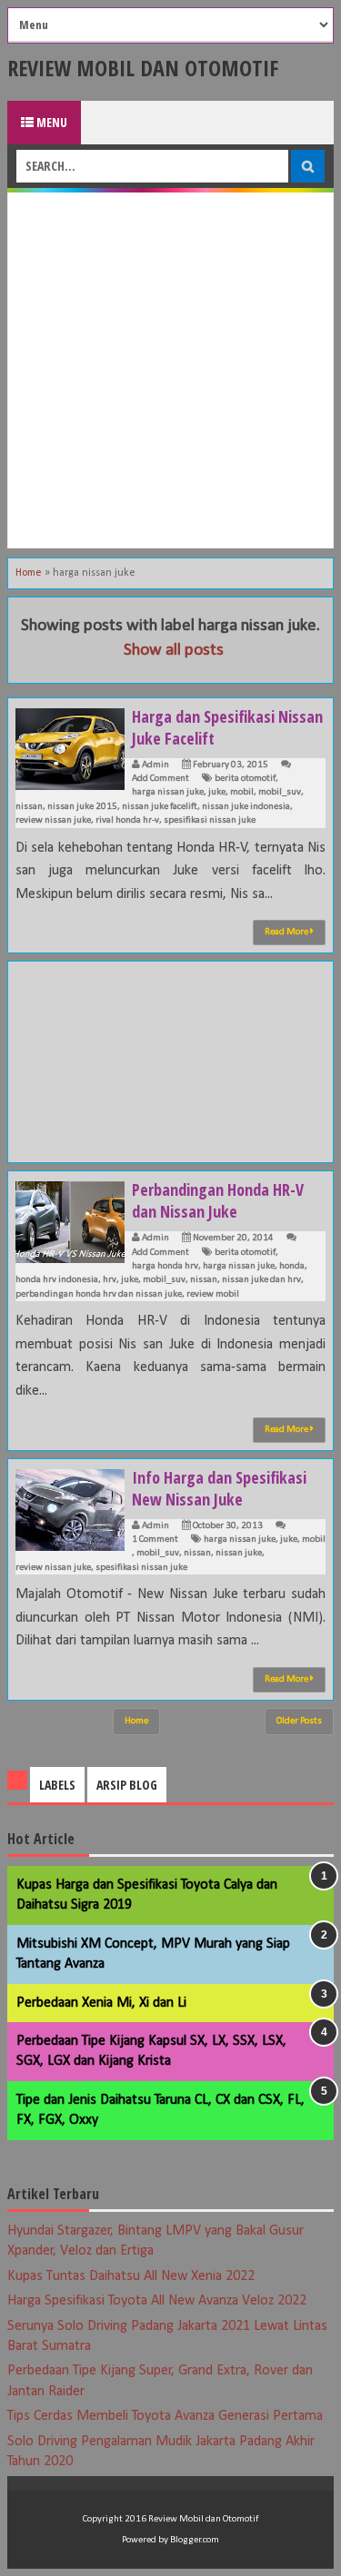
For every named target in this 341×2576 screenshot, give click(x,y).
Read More (287, 932)
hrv (110, 1280)
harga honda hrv (165, 1266)
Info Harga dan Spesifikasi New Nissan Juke (219, 1488)
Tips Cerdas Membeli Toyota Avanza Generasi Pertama (165, 2416)
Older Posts (299, 1721)
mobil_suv (280, 792)
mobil (242, 792)
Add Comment (160, 779)
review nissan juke (53, 820)
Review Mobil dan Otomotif (143, 68)
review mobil (213, 1294)
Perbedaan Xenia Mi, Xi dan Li (101, 2003)
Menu (50, 122)
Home (29, 573)
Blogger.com (195, 2540)
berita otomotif (245, 779)
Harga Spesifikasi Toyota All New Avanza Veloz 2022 (157, 2301)
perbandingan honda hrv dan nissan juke (99, 1294)
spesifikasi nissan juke (210, 820)
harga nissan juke (168, 792)
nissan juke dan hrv (261, 1280)
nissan (29, 807)
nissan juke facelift (160, 807)
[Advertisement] (170, 370)
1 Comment (155, 1540)
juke (217, 792)
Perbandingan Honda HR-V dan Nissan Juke (218, 1200)
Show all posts (174, 651)
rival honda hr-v (127, 820)
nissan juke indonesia (246, 807)
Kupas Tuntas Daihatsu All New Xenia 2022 (131, 2276)
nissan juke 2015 (82, 807)
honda (292, 1266)
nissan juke (239, 1553)
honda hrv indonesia (57, 1280)
